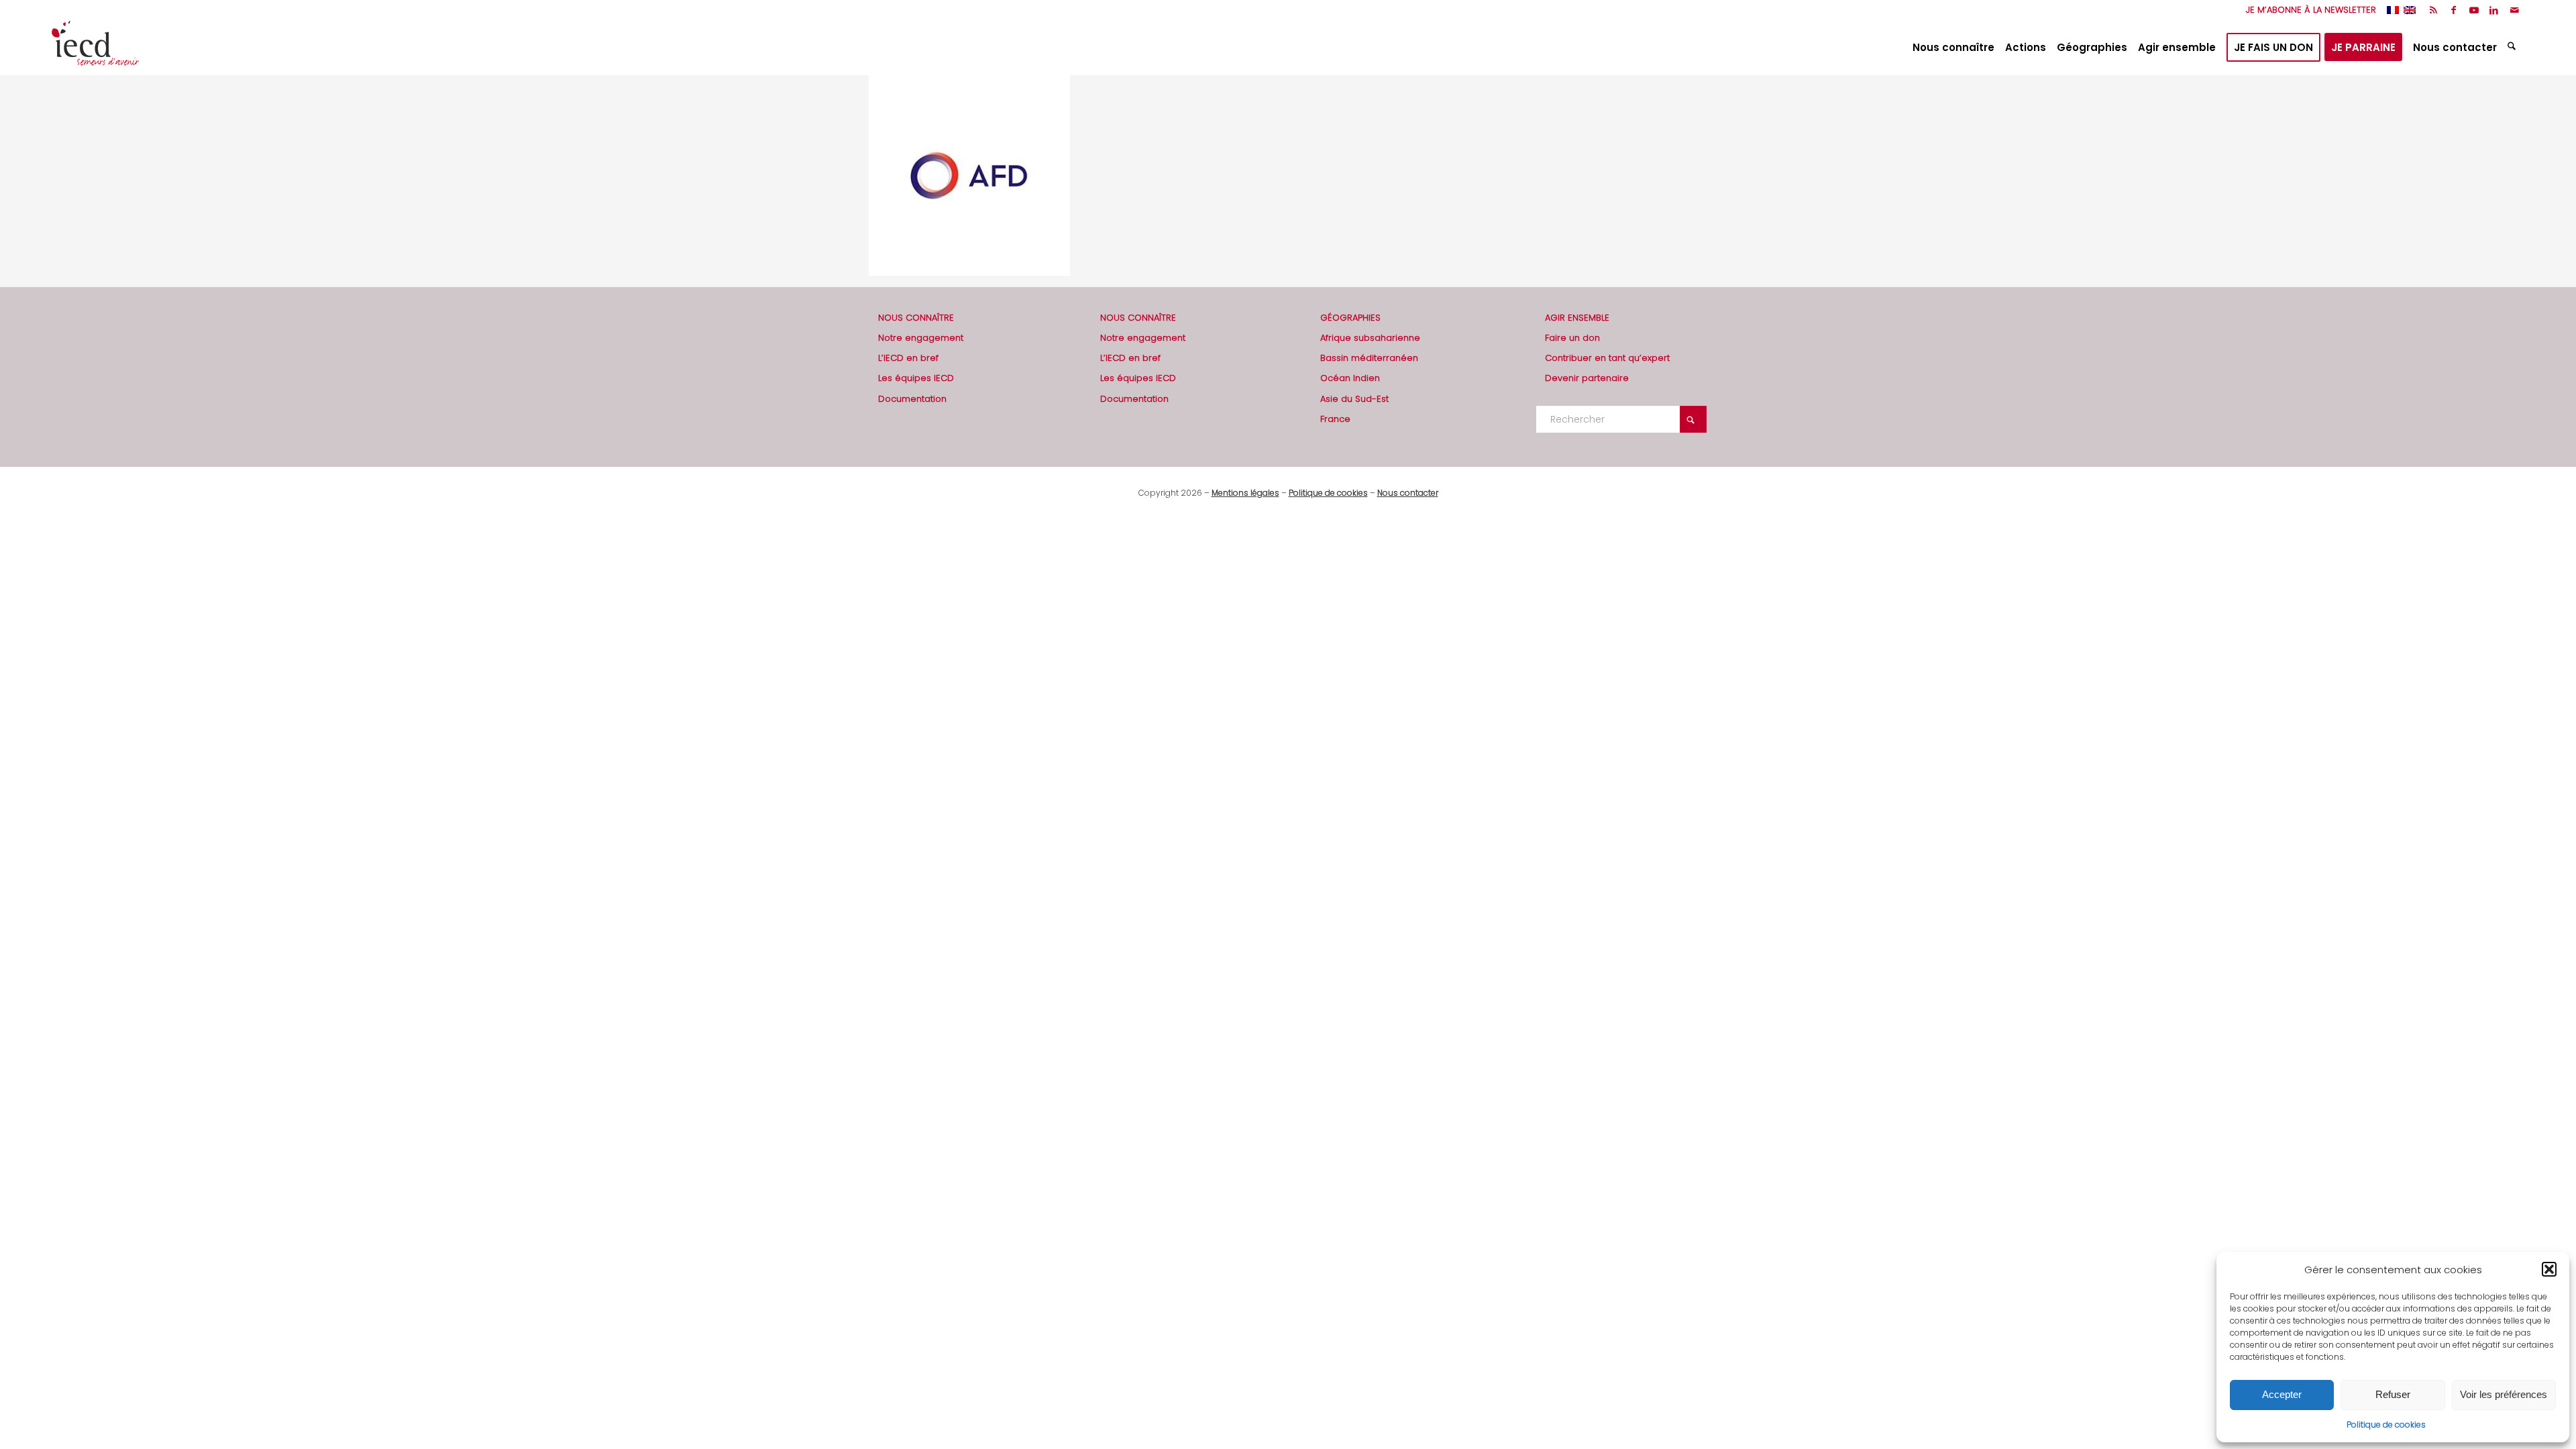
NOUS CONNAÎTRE (916, 318)
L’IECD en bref (908, 358)
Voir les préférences (2504, 1394)
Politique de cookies (2386, 1425)
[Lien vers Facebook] (2454, 10)
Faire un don (1572, 338)
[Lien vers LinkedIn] (2494, 10)
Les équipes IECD (916, 378)
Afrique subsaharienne (1370, 338)
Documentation (912, 399)
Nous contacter (1408, 493)
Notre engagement (921, 338)
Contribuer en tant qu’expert (1607, 358)
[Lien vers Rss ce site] (2433, 10)
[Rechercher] (2513, 48)
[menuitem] (2308, 10)
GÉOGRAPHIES (1350, 318)
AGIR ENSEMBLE (1577, 318)
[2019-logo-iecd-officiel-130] (95, 48)
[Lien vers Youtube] (2474, 10)
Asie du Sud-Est (1354, 399)
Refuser (2393, 1394)
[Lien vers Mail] (2514, 10)
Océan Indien (1350, 378)
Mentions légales (1245, 493)
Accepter (2282, 1394)
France (1335, 419)
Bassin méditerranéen (1369, 358)
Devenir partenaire (1587, 378)
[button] (2549, 1269)
